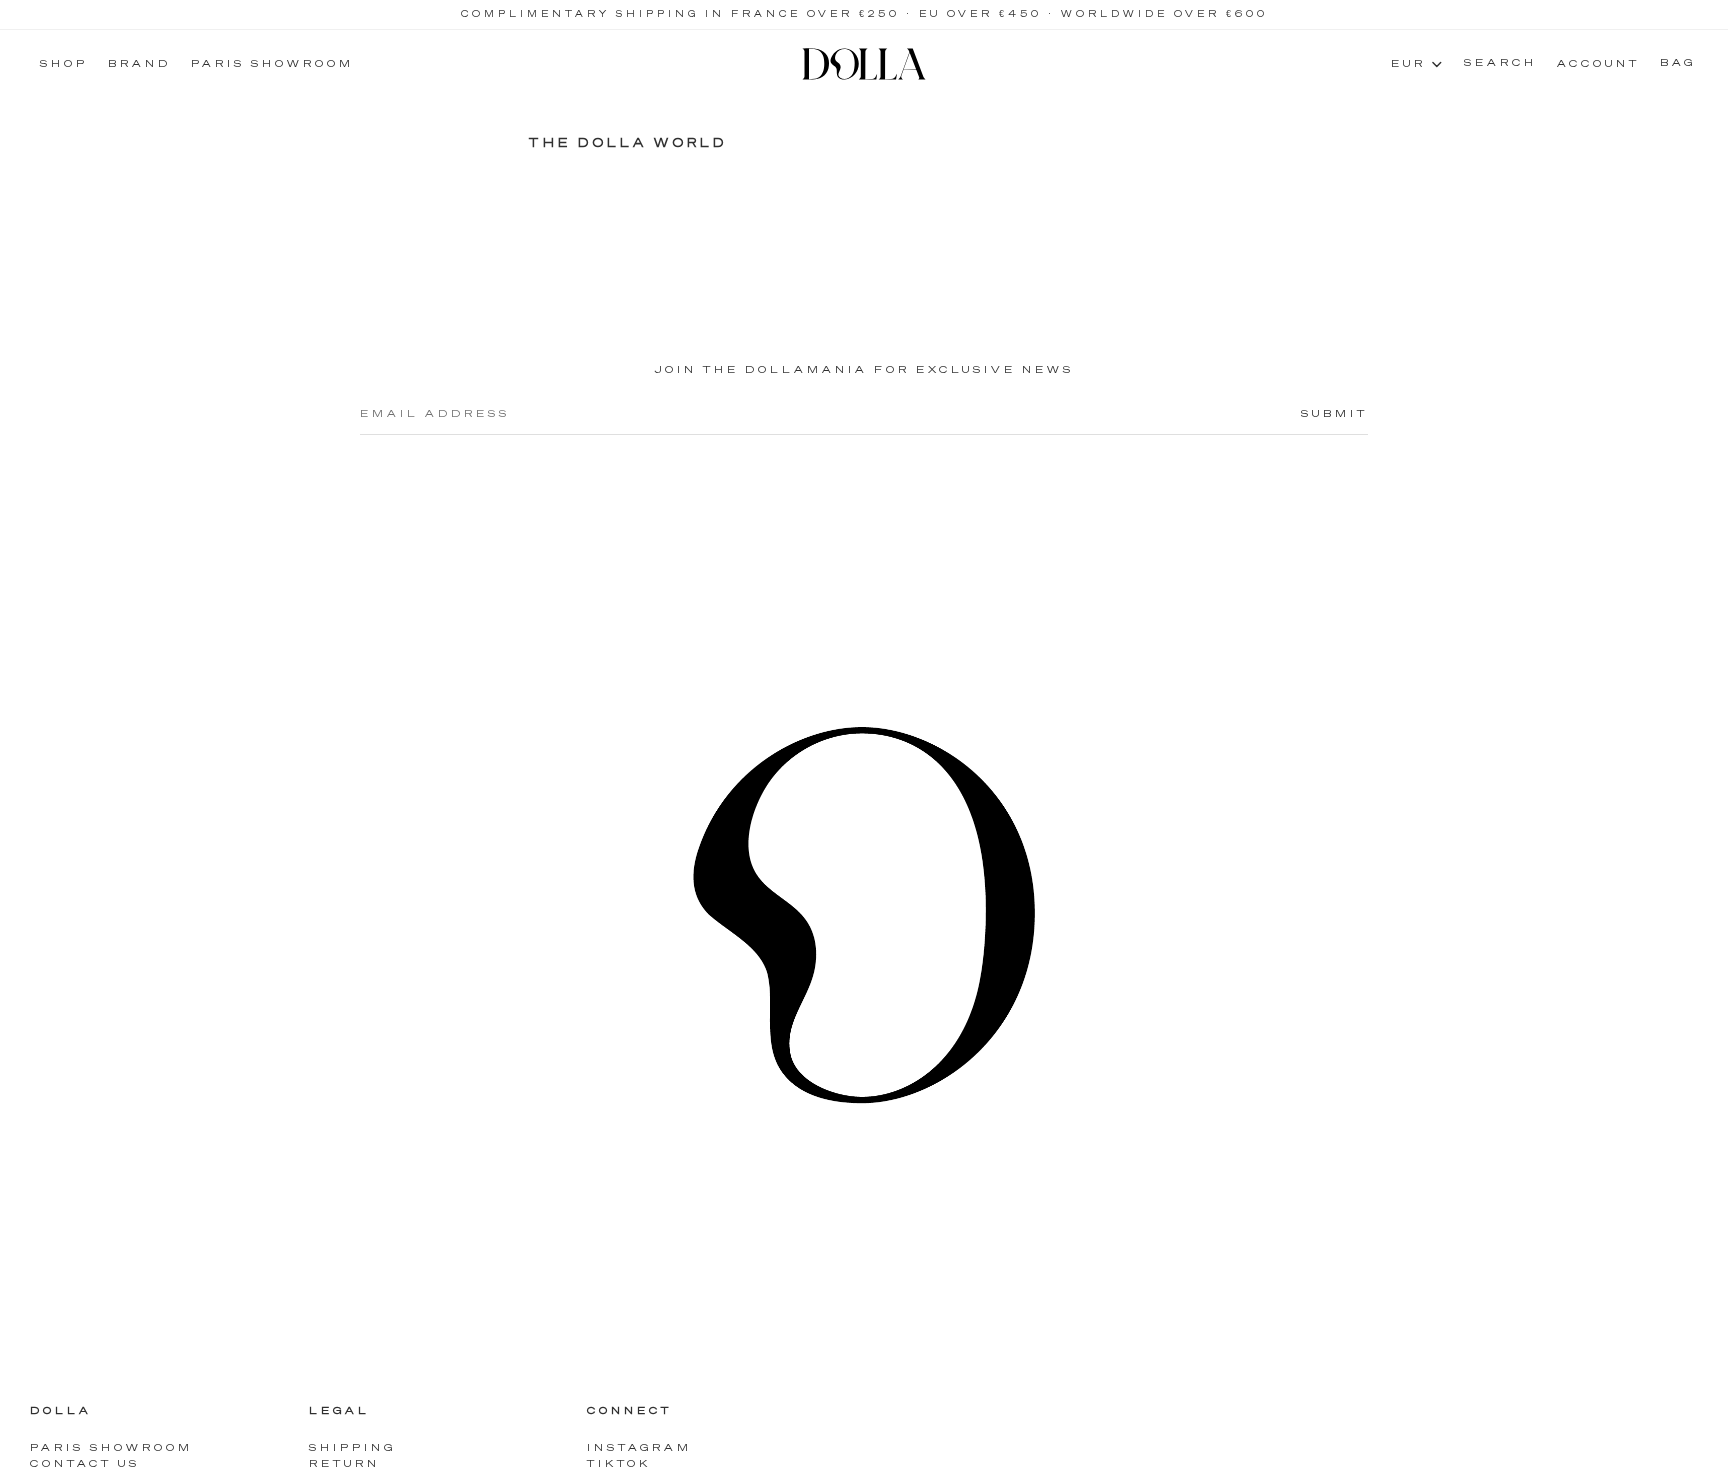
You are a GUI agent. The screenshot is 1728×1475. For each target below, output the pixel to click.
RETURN (344, 1465)
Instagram (639, 1449)
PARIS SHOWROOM (111, 1449)
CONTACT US (85, 1465)
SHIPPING (352, 1449)
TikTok (619, 1465)
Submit (1334, 414)
